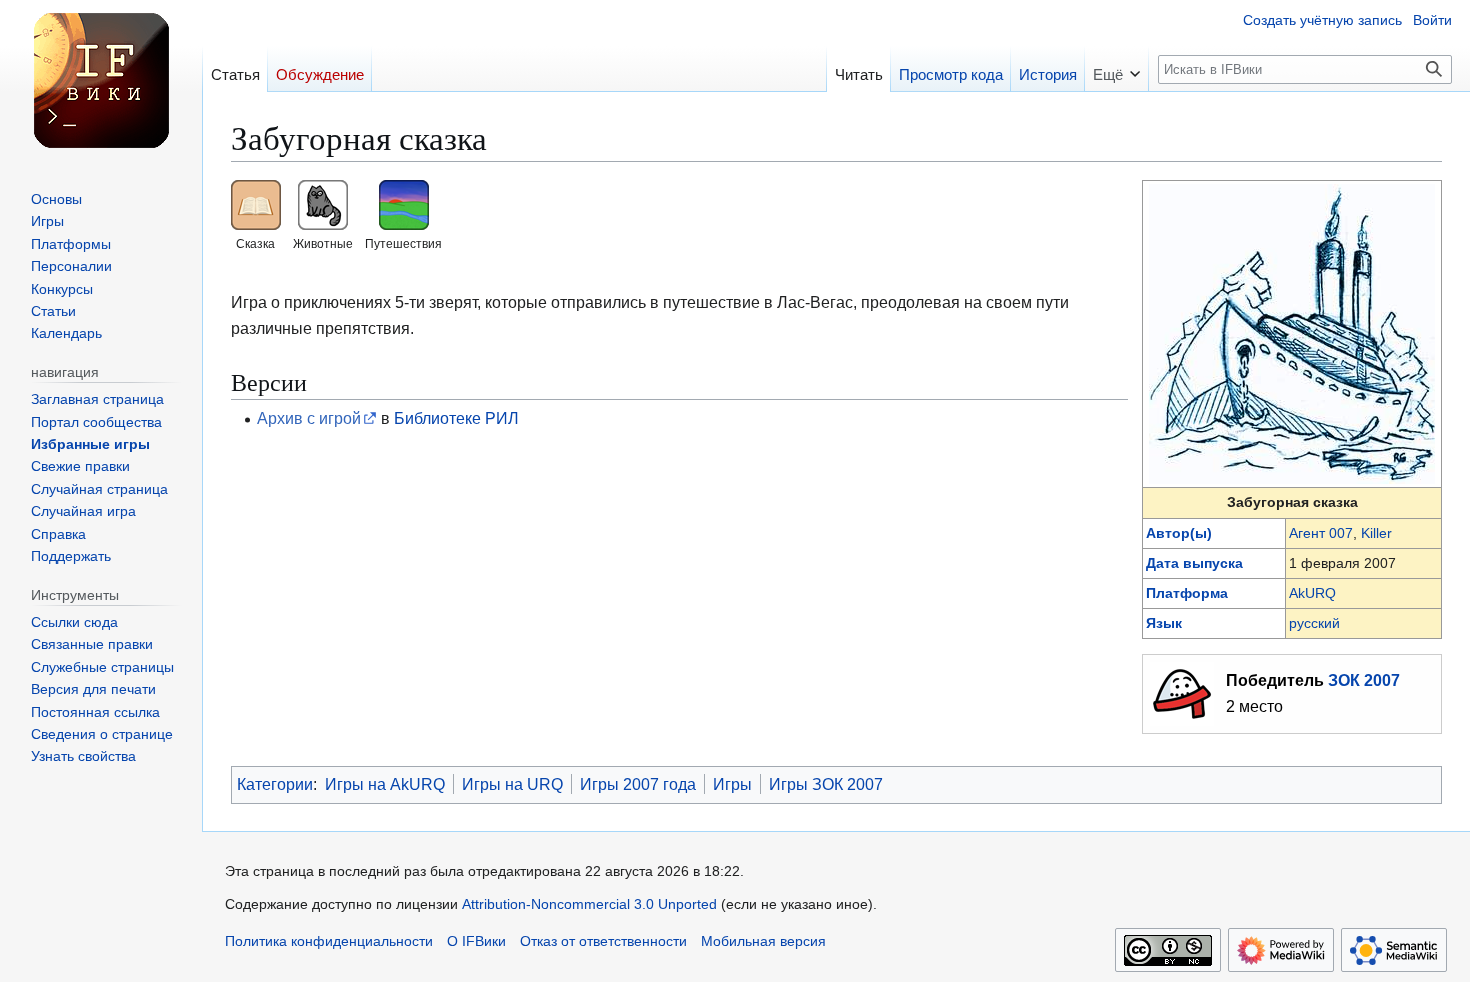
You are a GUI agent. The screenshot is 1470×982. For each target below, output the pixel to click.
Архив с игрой (309, 418)
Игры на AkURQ (385, 784)
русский (1314, 623)
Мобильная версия (763, 941)
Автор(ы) (1179, 533)
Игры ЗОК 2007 (826, 784)
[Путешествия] (404, 204)
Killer (1376, 533)
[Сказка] (256, 204)
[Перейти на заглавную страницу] (101, 80)
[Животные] (323, 204)
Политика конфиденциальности (329, 941)
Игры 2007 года (638, 784)
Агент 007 (1321, 533)
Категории (275, 784)
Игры (732, 784)
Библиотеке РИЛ (456, 418)
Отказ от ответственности (603, 941)
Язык (1164, 623)
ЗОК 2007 (1364, 680)
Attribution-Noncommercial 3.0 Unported (589, 904)
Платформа (1187, 593)
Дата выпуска (1194, 563)
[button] (1116, 68)
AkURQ (1312, 593)
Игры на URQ (512, 784)
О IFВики (476, 941)
